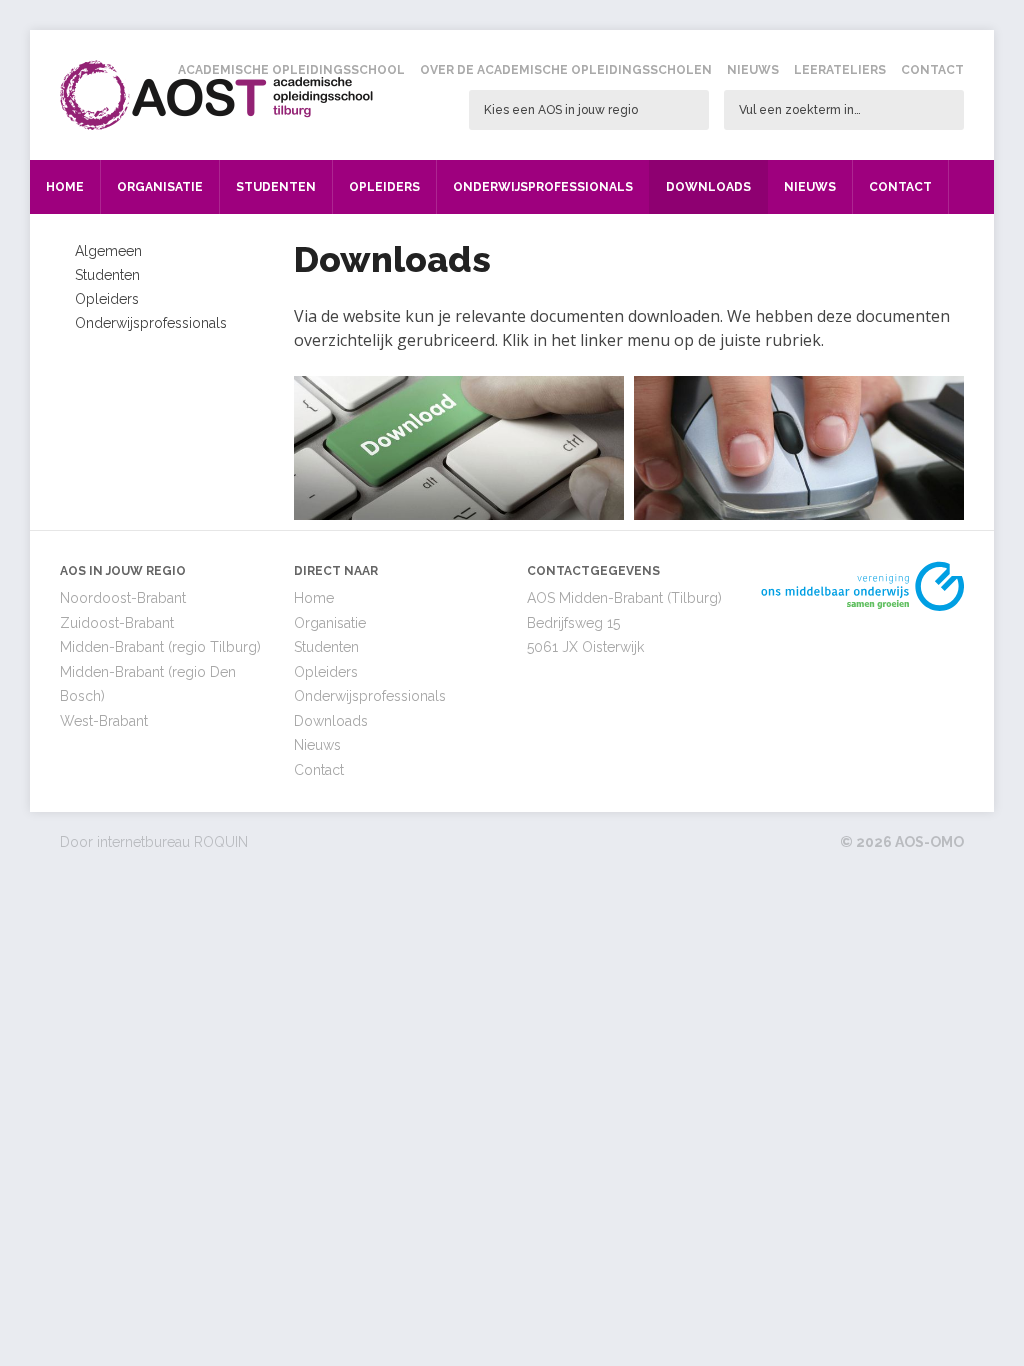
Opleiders (384, 187)
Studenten (276, 187)
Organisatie (160, 187)
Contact (932, 70)
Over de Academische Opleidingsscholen (566, 70)
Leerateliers (840, 70)
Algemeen (108, 251)
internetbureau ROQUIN (172, 842)
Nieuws (753, 70)
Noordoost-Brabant (123, 598)
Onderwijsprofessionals (543, 187)
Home (65, 187)
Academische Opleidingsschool (291, 70)
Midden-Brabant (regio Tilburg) (160, 647)
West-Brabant (104, 721)
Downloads (708, 187)
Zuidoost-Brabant (117, 623)
